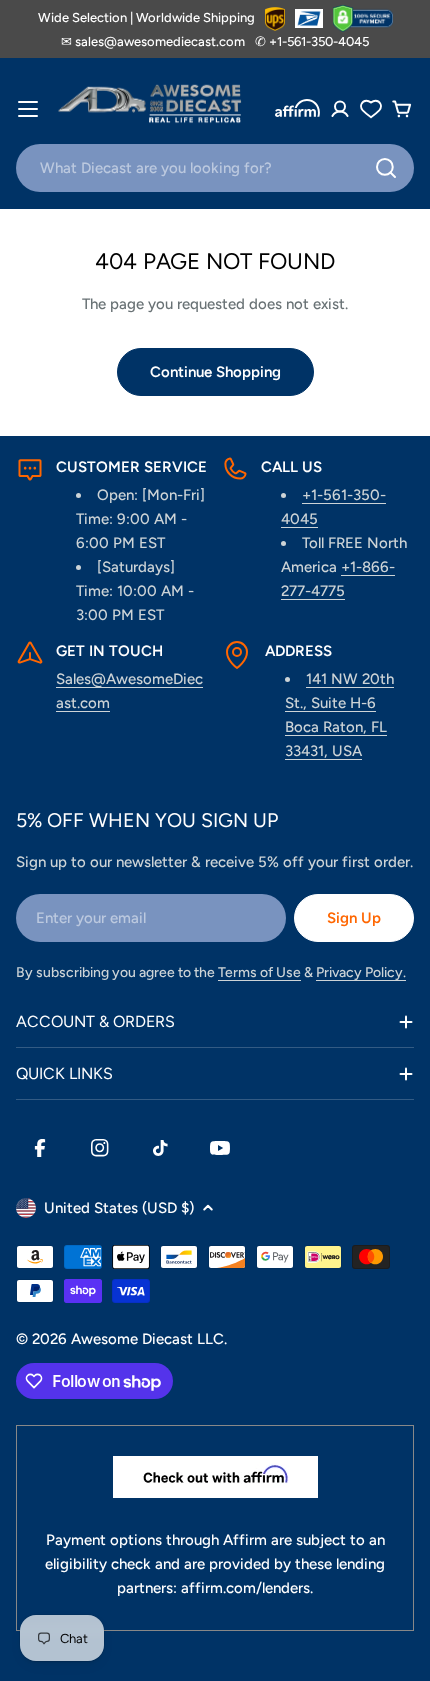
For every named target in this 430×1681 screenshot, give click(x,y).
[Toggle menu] (28, 109)
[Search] (386, 168)
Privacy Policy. (361, 972)
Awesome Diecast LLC (147, 1339)
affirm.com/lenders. (247, 1588)
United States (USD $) (119, 1208)
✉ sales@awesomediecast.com (153, 41)
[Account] (340, 109)
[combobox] (215, 168)
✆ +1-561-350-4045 (312, 41)
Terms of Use (259, 972)
